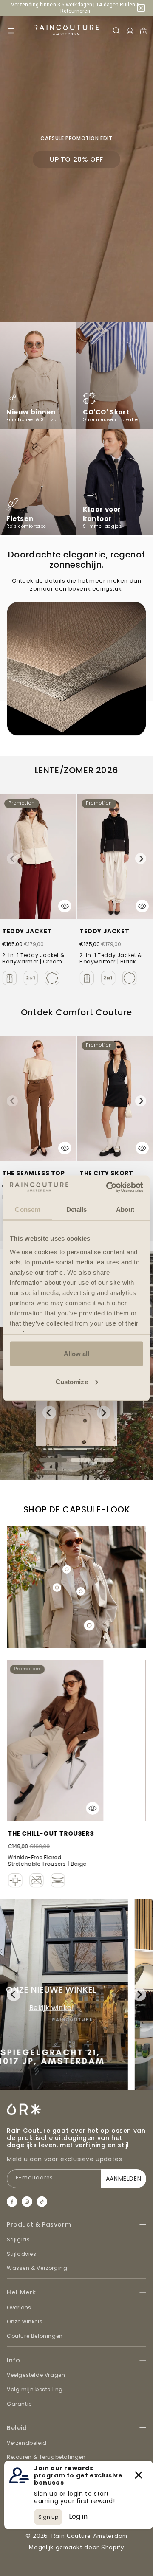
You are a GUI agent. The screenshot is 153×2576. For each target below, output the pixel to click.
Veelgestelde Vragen (36, 2375)
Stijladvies (22, 2254)
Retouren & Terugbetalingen (46, 2457)
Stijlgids (18, 2240)
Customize (72, 1381)
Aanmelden (123, 2179)
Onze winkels (25, 2321)
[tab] (53, 1460)
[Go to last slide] (49, 1413)
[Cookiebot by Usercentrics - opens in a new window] (108, 1187)
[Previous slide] (12, 859)
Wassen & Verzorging (37, 2268)
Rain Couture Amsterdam (89, 2536)
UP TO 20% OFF (76, 159)
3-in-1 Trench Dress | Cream (67, 1833)
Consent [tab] (28, 1209)
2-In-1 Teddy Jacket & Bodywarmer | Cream (33, 959)
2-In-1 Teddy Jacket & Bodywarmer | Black (111, 959)
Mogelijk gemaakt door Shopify (76, 2547)
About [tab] (125, 1209)
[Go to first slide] (139, 1994)
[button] (11, 31)
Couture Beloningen (35, 2336)
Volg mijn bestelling (35, 2389)
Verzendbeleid (27, 2443)
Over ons (19, 2307)
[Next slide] (141, 859)
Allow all (77, 1354)
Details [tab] (77, 1209)
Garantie (19, 2404)
